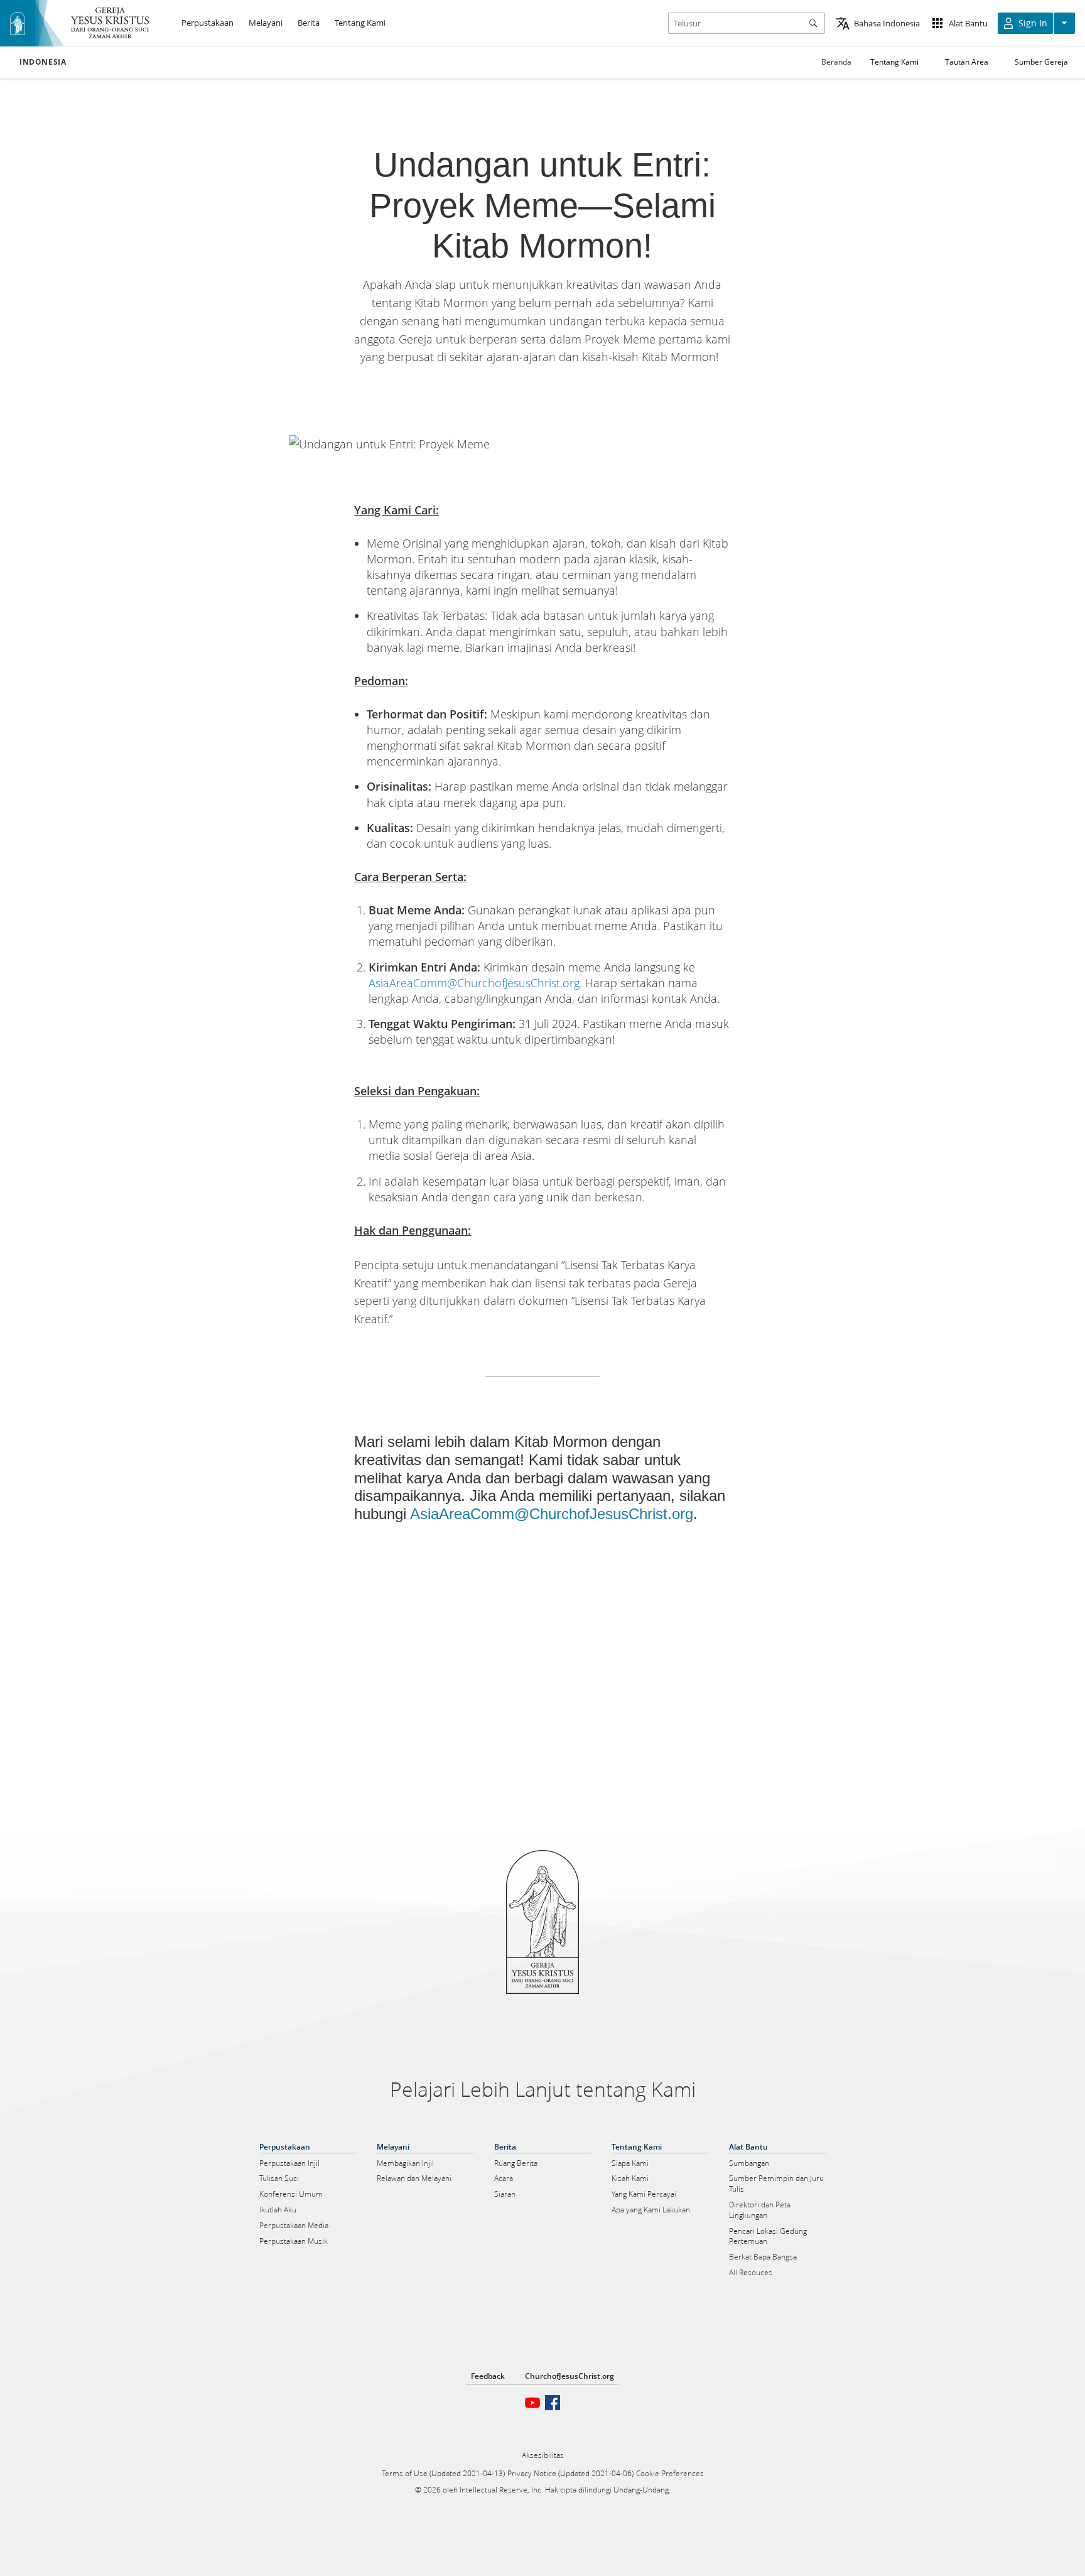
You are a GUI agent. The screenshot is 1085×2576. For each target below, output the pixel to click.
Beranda (836, 62)
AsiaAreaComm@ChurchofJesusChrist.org (474, 983)
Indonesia (43, 62)
